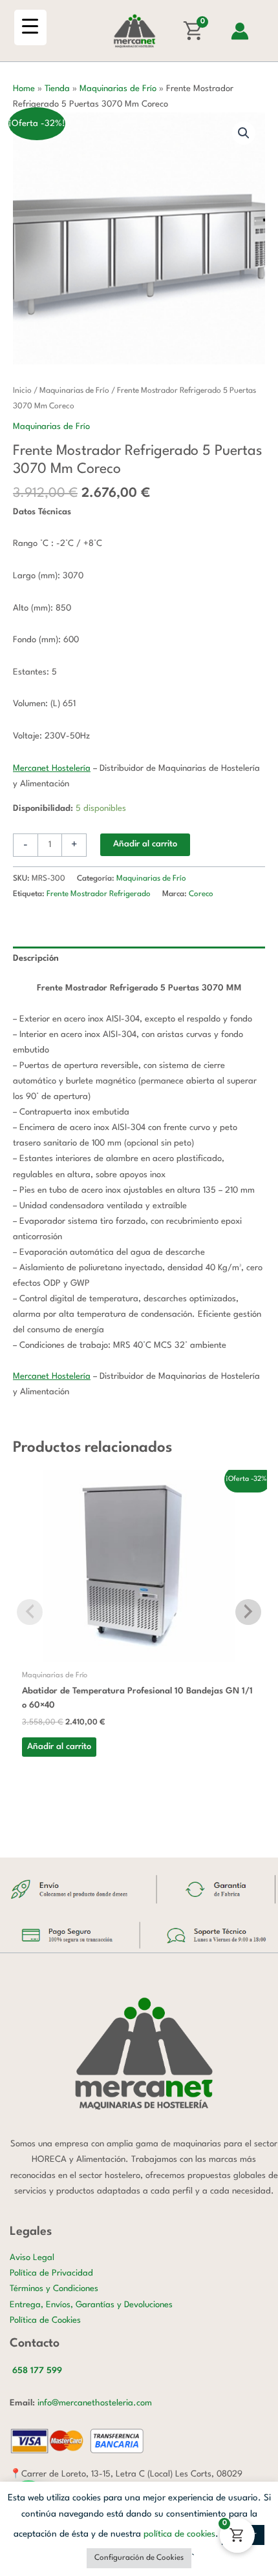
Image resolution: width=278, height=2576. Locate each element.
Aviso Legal (32, 2258)
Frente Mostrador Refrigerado (99, 894)
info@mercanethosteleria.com (95, 2403)
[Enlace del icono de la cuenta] (240, 31)
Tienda (57, 89)
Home (24, 89)
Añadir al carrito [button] (59, 1747)
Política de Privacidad (51, 2273)
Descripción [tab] (36, 958)
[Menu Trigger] (30, 27)
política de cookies (179, 2534)
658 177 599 (37, 2371)
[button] (244, 133)
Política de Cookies (45, 2320)
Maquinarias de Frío (118, 89)
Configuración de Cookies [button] (139, 2558)
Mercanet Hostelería (52, 769)
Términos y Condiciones (54, 2289)
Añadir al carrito (145, 844)
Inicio (22, 391)
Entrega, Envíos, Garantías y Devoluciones (91, 2305)
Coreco (201, 894)
